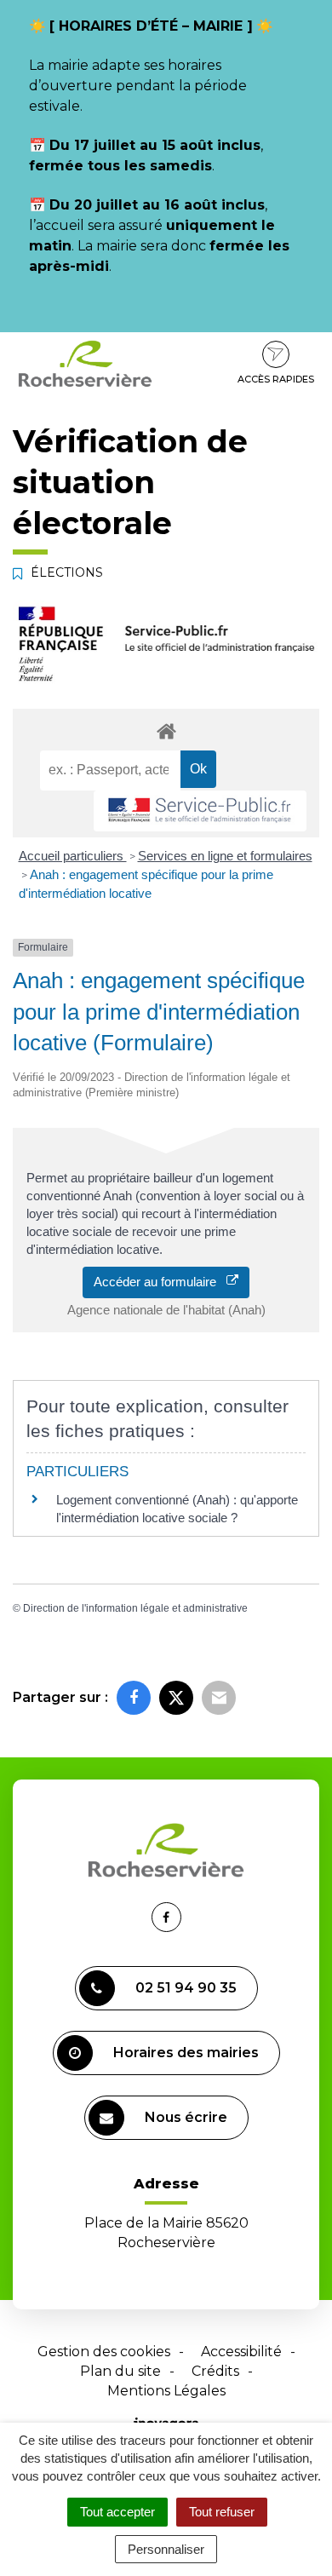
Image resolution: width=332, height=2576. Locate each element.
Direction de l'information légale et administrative (135, 1608)
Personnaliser (166, 2549)
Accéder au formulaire (160, 1282)
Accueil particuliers (73, 856)
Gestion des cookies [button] (104, 2352)
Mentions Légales (166, 2391)
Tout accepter (117, 2512)
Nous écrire (186, 2117)
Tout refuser (222, 2512)
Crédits (215, 2371)
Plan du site (120, 2371)
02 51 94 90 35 (186, 1988)
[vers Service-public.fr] (200, 811)
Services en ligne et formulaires (225, 856)
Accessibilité (241, 2352)
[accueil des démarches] (166, 730)
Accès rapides (276, 379)
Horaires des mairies (186, 2053)
